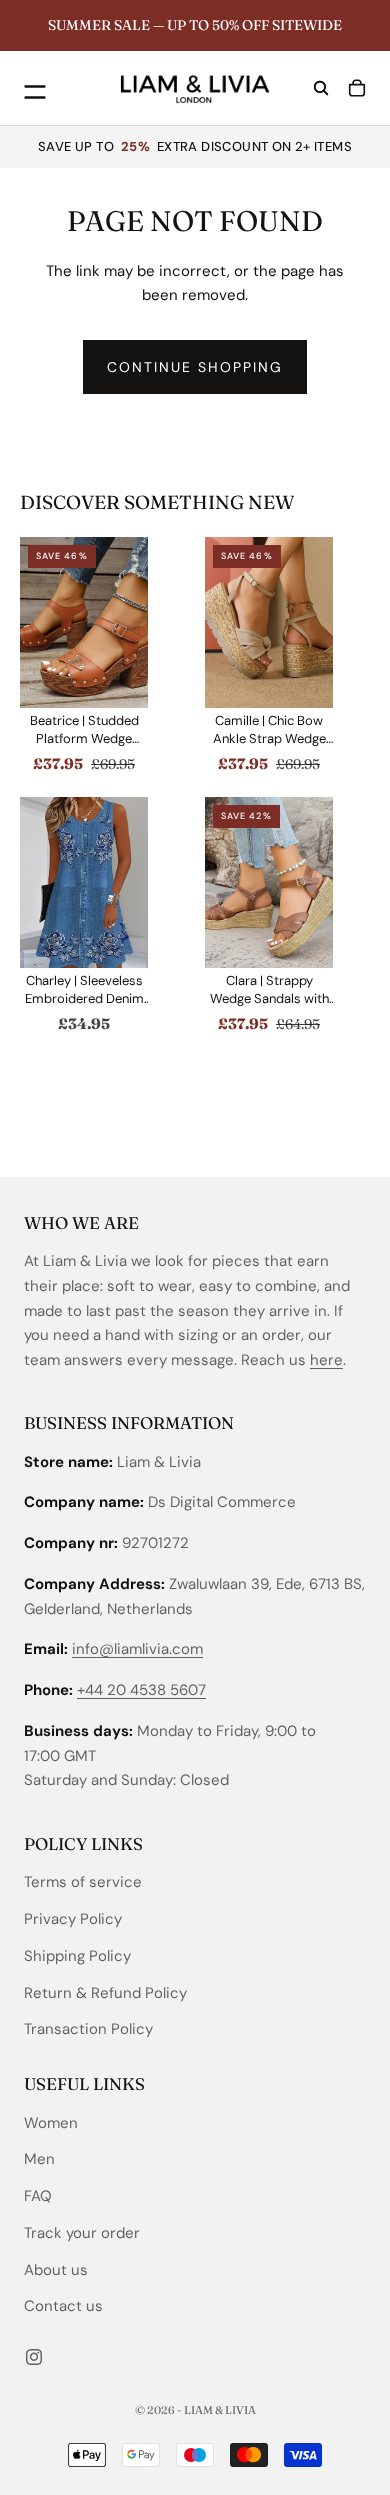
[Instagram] (34, 2357)
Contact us (63, 2307)
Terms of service (83, 1883)
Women (51, 2123)
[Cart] (357, 88)
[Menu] (31, 88)
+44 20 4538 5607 (141, 1691)
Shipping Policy (77, 1956)
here (326, 1361)
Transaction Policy (88, 2030)
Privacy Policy (73, 1919)
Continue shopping (194, 367)
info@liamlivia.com (137, 1650)
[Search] (321, 88)
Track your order (82, 2233)
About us (56, 2270)
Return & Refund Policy (105, 1993)
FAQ (38, 2196)
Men (39, 2160)
